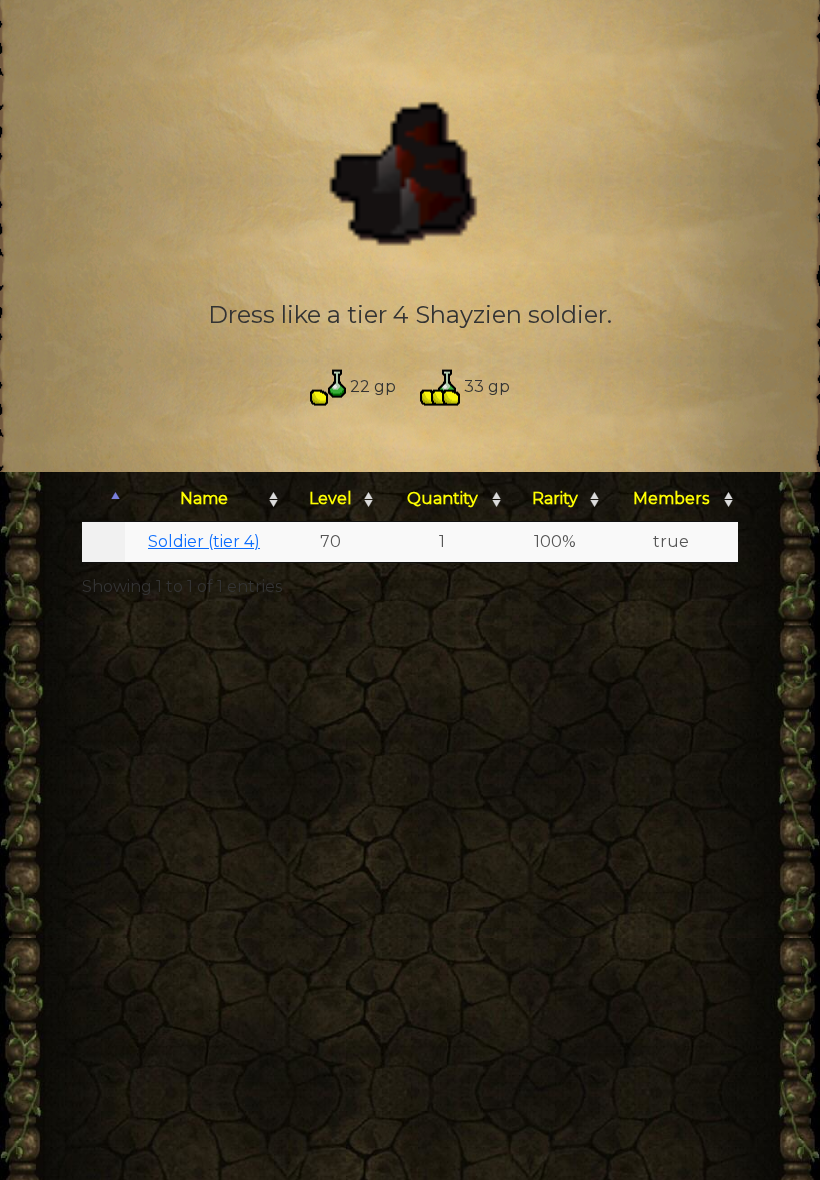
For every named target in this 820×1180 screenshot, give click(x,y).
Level (330, 498)
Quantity (442, 498)
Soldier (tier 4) (204, 541)
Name (204, 498)
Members (671, 498)
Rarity (555, 498)
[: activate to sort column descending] (103, 499)
